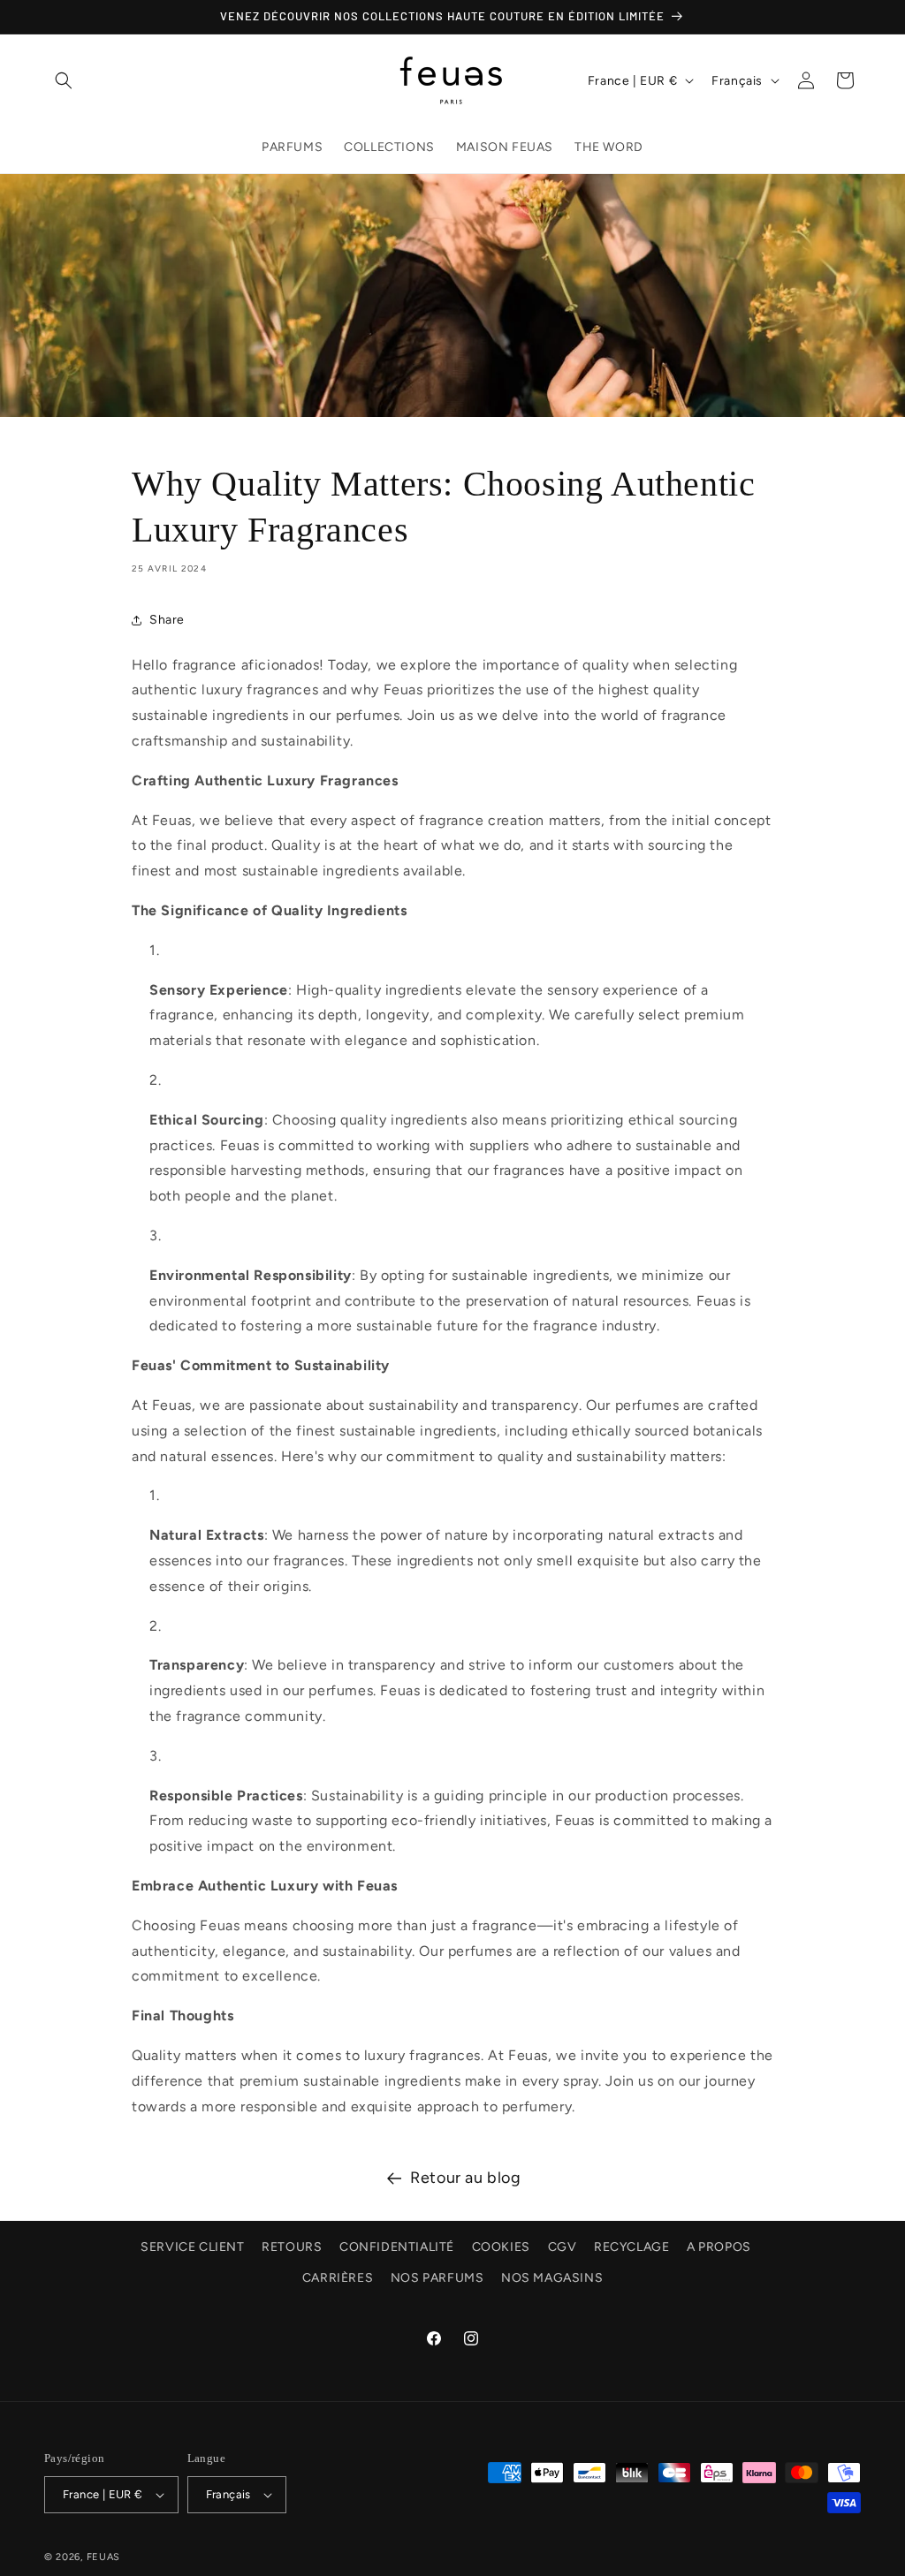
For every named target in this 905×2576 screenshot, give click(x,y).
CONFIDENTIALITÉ (397, 2247)
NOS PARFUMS (437, 2278)
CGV (563, 2247)
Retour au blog (465, 2178)
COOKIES (501, 2247)
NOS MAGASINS (552, 2278)
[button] (64, 80)
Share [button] (167, 620)
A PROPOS (719, 2247)
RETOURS (292, 2247)
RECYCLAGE (631, 2247)
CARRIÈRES (338, 2278)
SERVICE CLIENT (192, 2247)
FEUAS (104, 2557)
